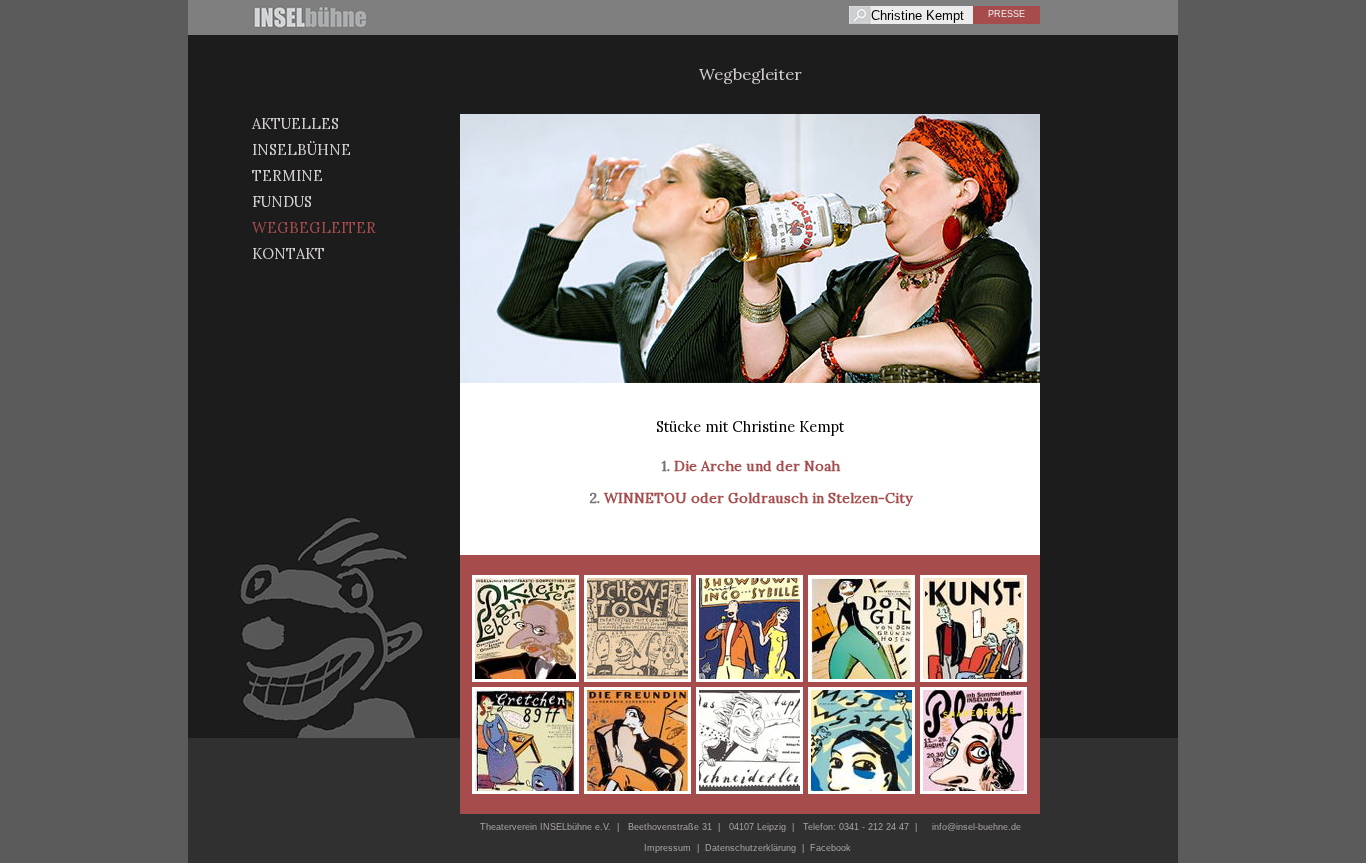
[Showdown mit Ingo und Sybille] (749, 628)
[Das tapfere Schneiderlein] (749, 740)
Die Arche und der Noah (757, 466)
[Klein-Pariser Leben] (525, 628)
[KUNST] (973, 628)
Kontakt (288, 253)
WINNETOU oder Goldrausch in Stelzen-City (758, 498)
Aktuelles (295, 123)
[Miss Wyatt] (861, 740)
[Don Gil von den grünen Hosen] (861, 628)
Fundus (282, 201)
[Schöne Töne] (637, 628)
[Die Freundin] (637, 740)
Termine (287, 175)
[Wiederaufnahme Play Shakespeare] (973, 740)
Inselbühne (301, 149)
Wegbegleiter (314, 227)
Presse (1006, 14)
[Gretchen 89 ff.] (525, 740)
